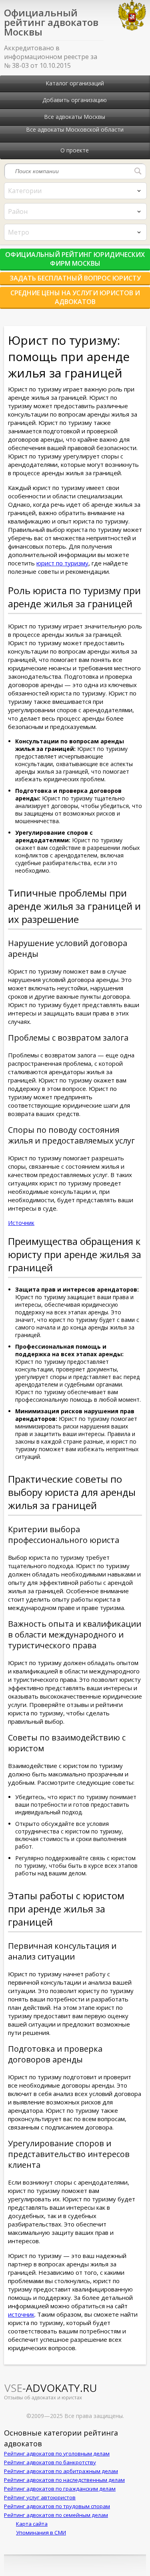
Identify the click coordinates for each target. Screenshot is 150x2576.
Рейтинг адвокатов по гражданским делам (60, 2489)
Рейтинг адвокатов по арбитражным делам (61, 2471)
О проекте (75, 150)
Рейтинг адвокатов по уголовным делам (57, 2454)
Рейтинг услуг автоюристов (40, 2497)
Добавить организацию (75, 100)
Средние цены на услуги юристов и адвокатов (75, 297)
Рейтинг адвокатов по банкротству (50, 2462)
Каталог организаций (75, 83)
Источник (21, 1223)
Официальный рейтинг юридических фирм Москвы (75, 259)
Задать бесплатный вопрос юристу (75, 278)
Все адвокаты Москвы (75, 117)
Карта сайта (32, 2524)
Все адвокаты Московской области (75, 129)
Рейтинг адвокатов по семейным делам (56, 2515)
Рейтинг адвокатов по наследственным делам (64, 2480)
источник (21, 2314)
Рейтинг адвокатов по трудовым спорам (57, 2506)
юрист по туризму (62, 563)
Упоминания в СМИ (41, 2533)
